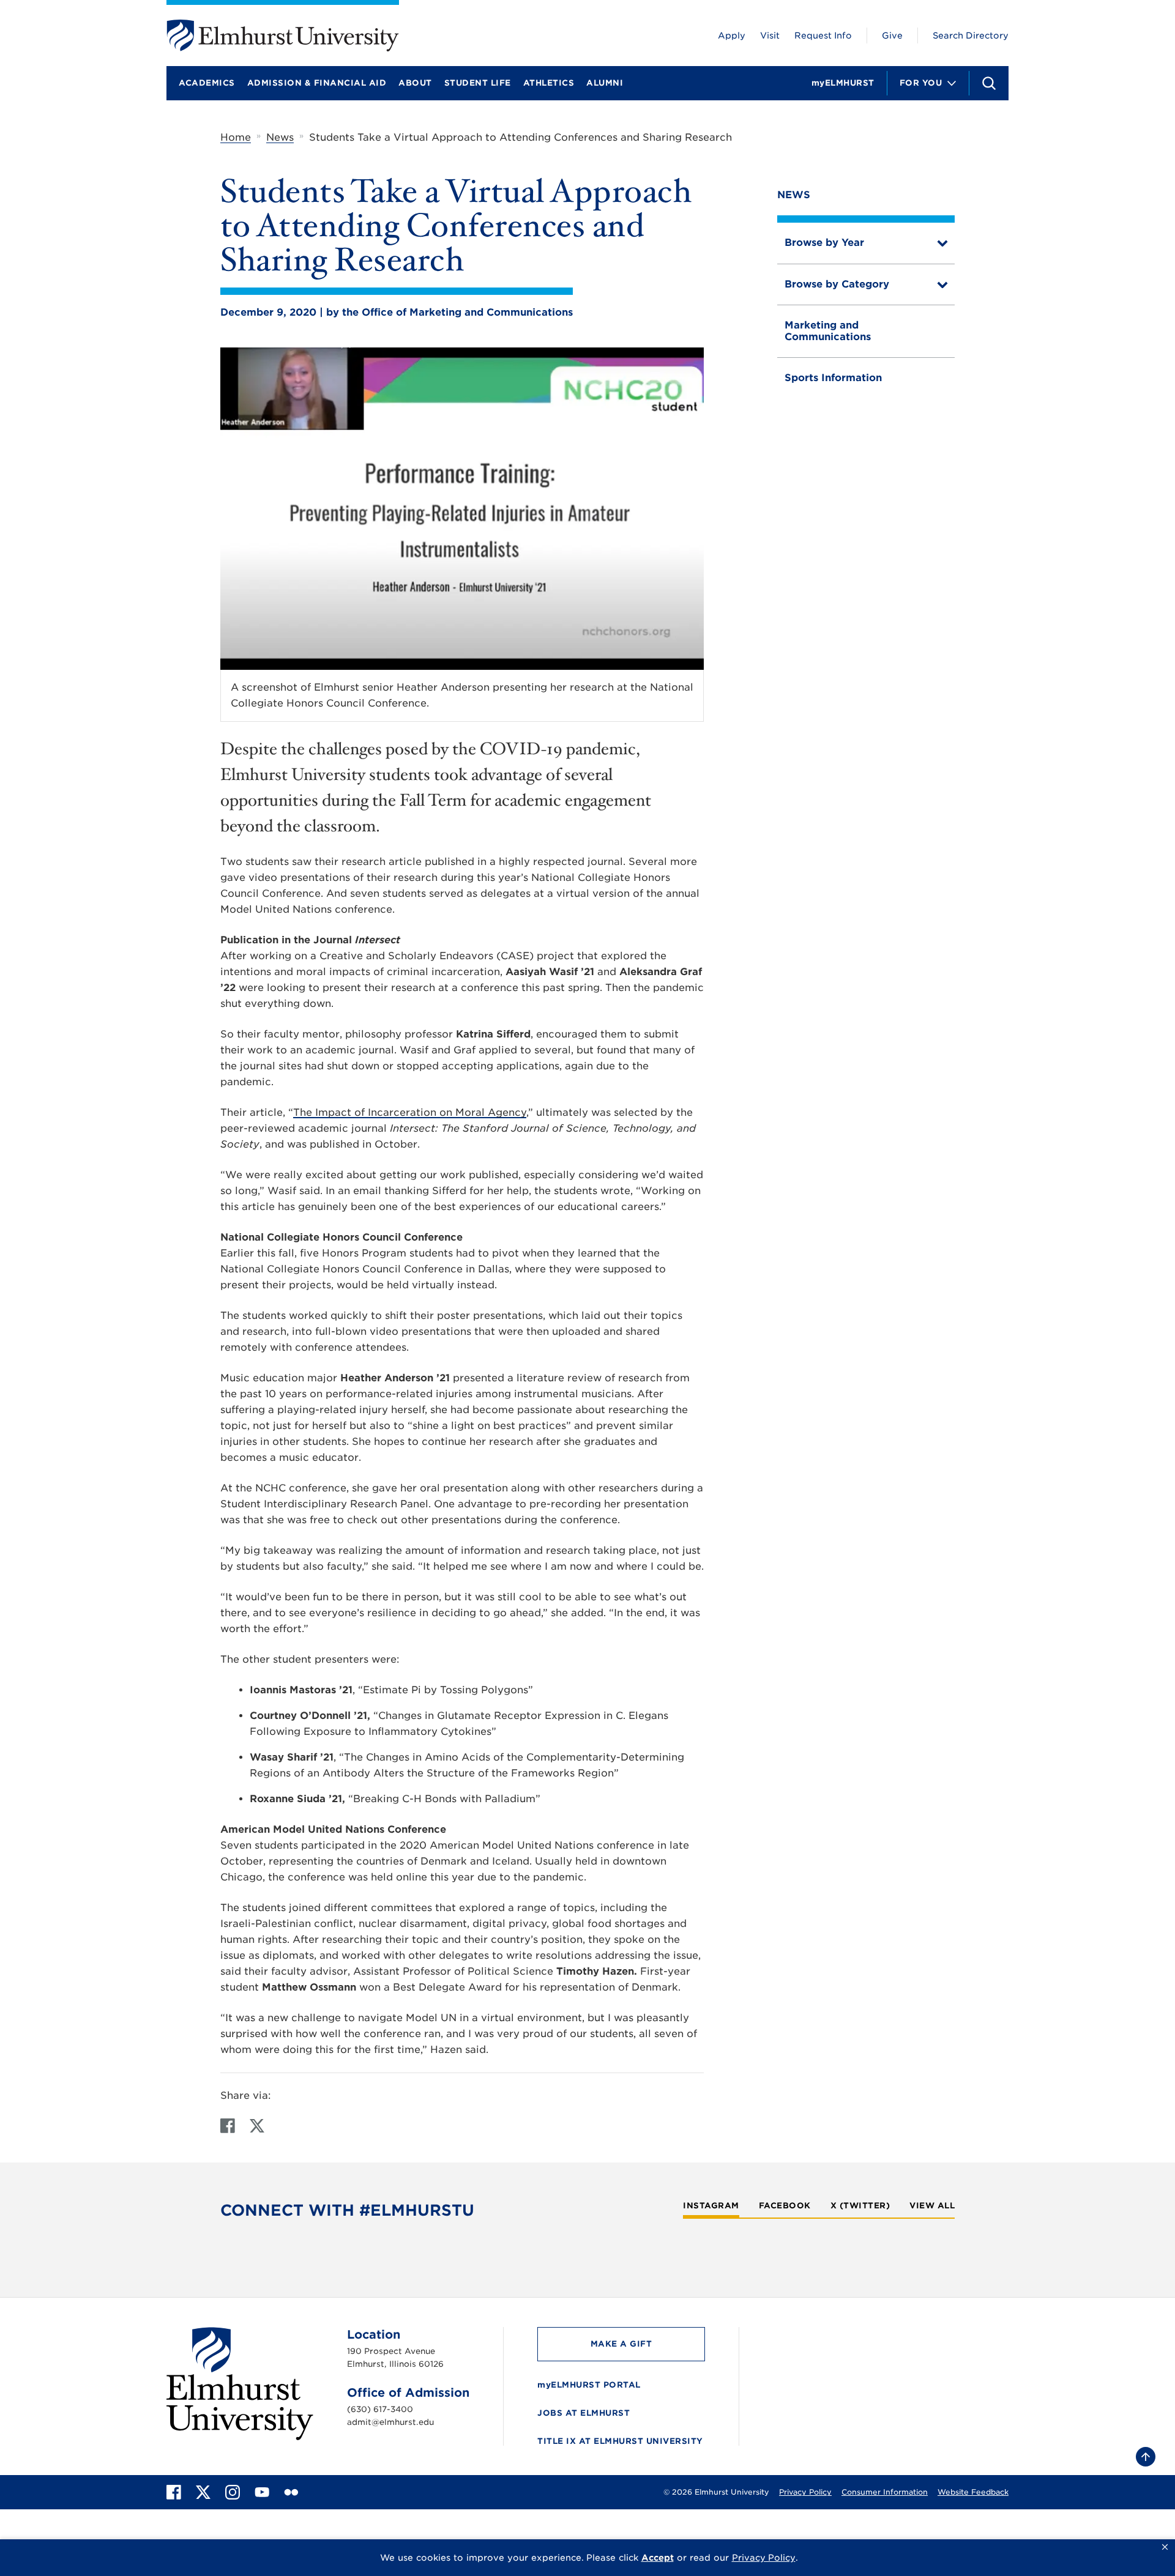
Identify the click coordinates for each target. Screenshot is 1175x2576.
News (280, 137)
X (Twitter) (860, 2206)
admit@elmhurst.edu (390, 2422)
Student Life (478, 83)
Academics (207, 83)
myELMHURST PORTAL (589, 2385)
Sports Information (833, 378)
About (415, 83)
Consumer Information (885, 2492)
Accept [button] (658, 2558)
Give (892, 35)
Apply (732, 35)
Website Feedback (973, 2492)
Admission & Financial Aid (317, 83)
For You (921, 83)
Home (236, 137)
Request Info (823, 35)
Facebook (785, 2206)
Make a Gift (621, 2344)
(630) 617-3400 (380, 2409)
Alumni (605, 83)
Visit (770, 35)
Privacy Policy (805, 2492)
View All (932, 2206)
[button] (1165, 2547)
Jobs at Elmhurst (584, 2413)
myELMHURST (843, 83)
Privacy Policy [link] (764, 2558)
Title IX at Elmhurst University (620, 2441)
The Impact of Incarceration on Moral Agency (410, 1112)
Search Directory (971, 35)
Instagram (711, 2206)
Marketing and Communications (828, 331)
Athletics (549, 83)
